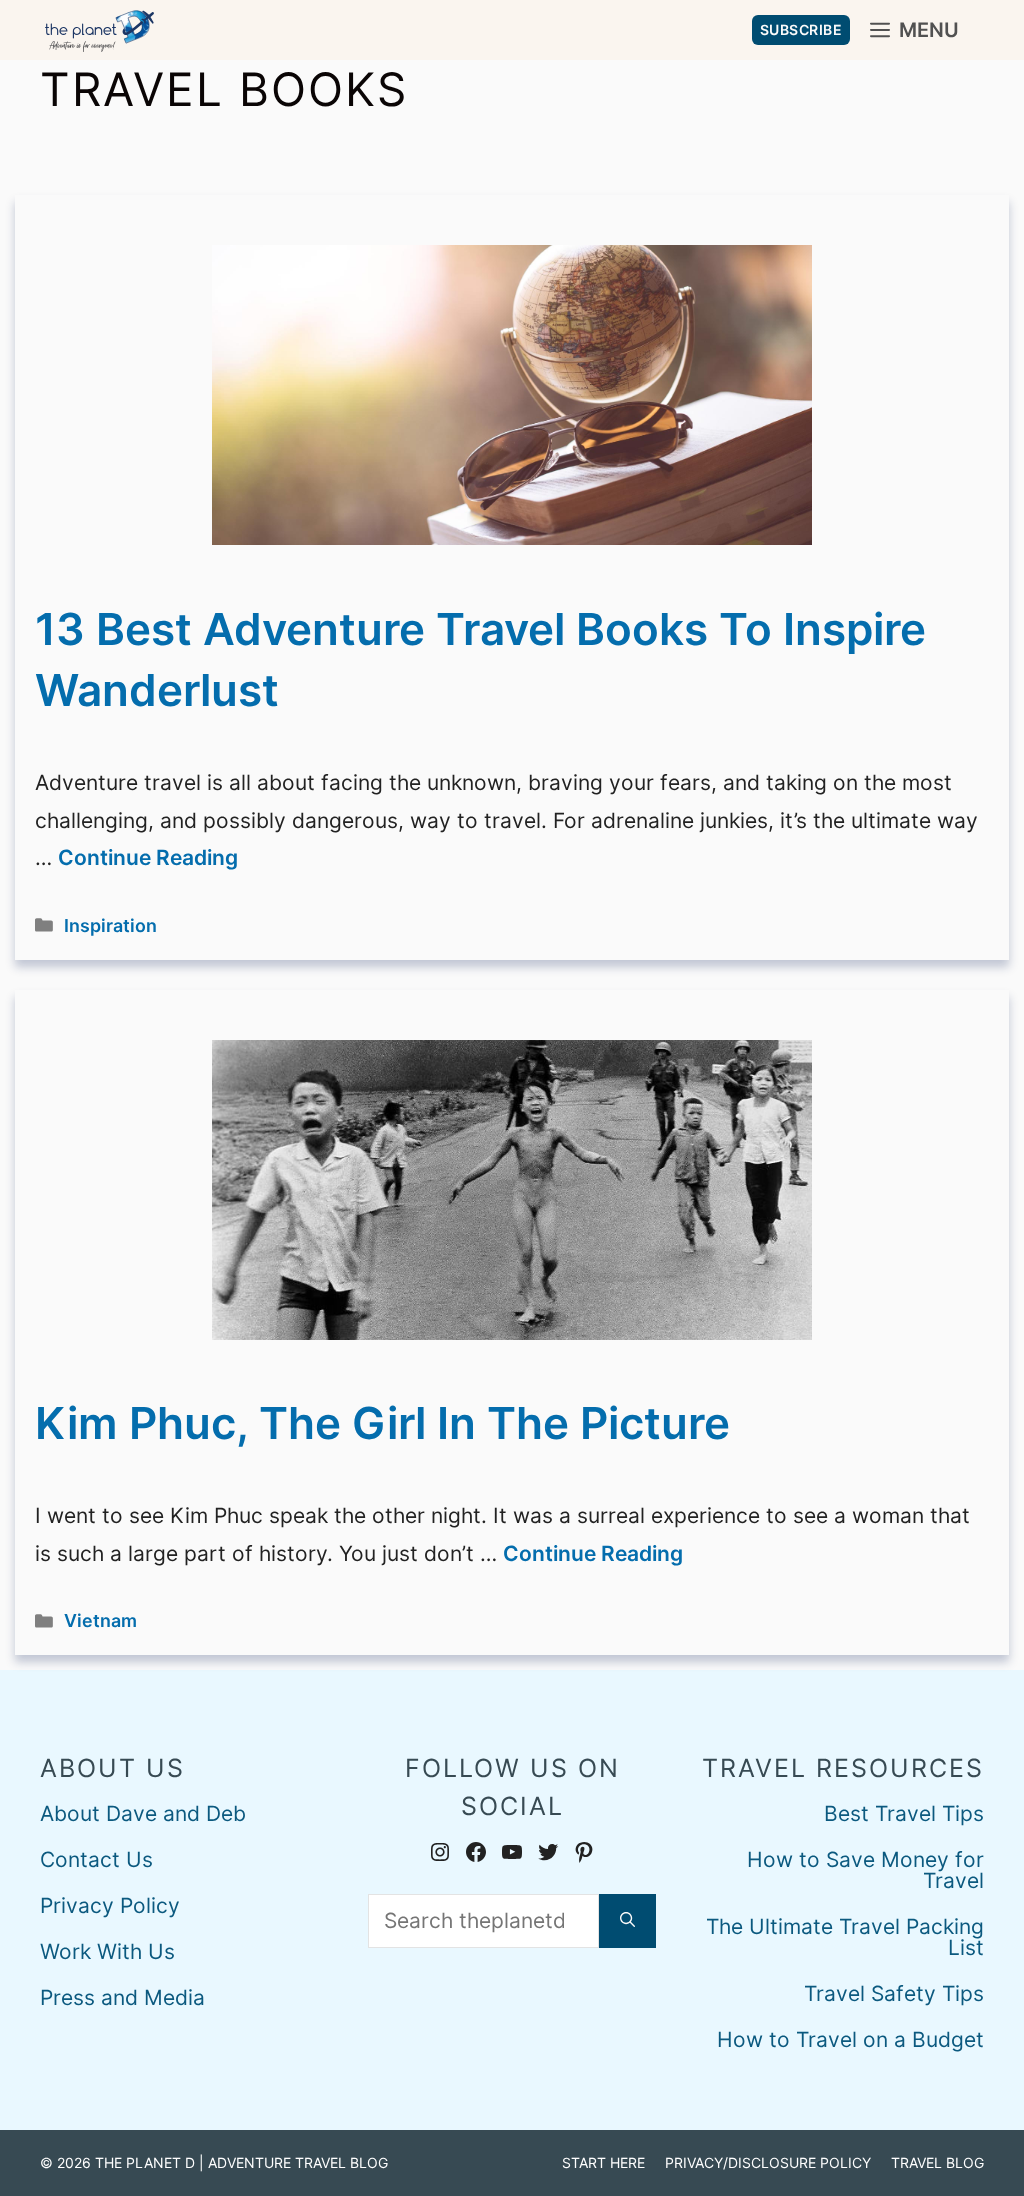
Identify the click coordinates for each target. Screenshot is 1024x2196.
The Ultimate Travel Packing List (845, 1937)
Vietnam (100, 1620)
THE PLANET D (145, 2162)
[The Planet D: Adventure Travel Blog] (99, 30)
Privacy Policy (110, 1905)
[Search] (627, 1921)
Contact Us (96, 1859)
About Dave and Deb (143, 1813)
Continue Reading (148, 857)
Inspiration (110, 925)
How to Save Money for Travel (865, 1870)
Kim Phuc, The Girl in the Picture (382, 1423)
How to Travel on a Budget (850, 2039)
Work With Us (107, 1951)
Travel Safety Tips (894, 1993)
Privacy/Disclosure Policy (768, 2162)
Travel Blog (937, 2162)
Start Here (603, 2162)
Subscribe (801, 29)
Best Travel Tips (904, 1813)
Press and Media (122, 1997)
